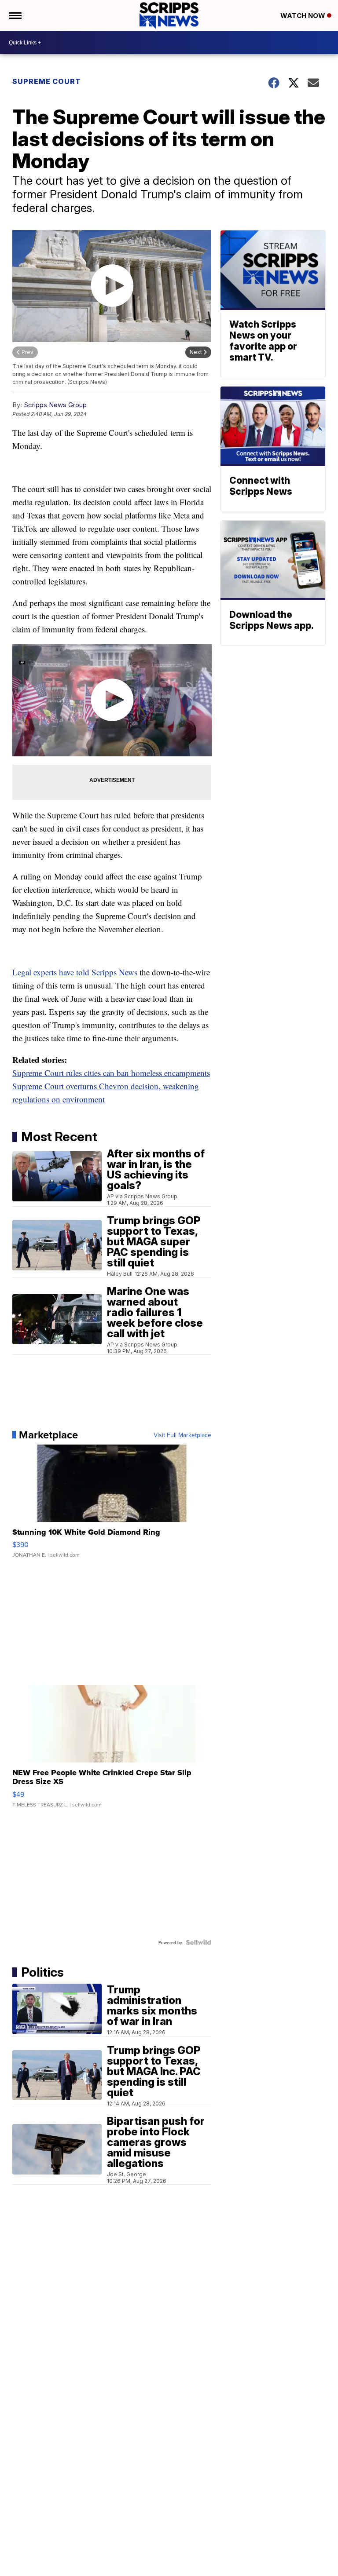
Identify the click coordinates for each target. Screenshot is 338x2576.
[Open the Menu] (15, 15)
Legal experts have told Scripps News (75, 972)
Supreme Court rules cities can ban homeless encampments (111, 1073)
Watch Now (304, 16)
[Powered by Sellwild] (198, 1942)
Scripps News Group (55, 405)
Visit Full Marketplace (182, 1435)
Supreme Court (47, 81)
